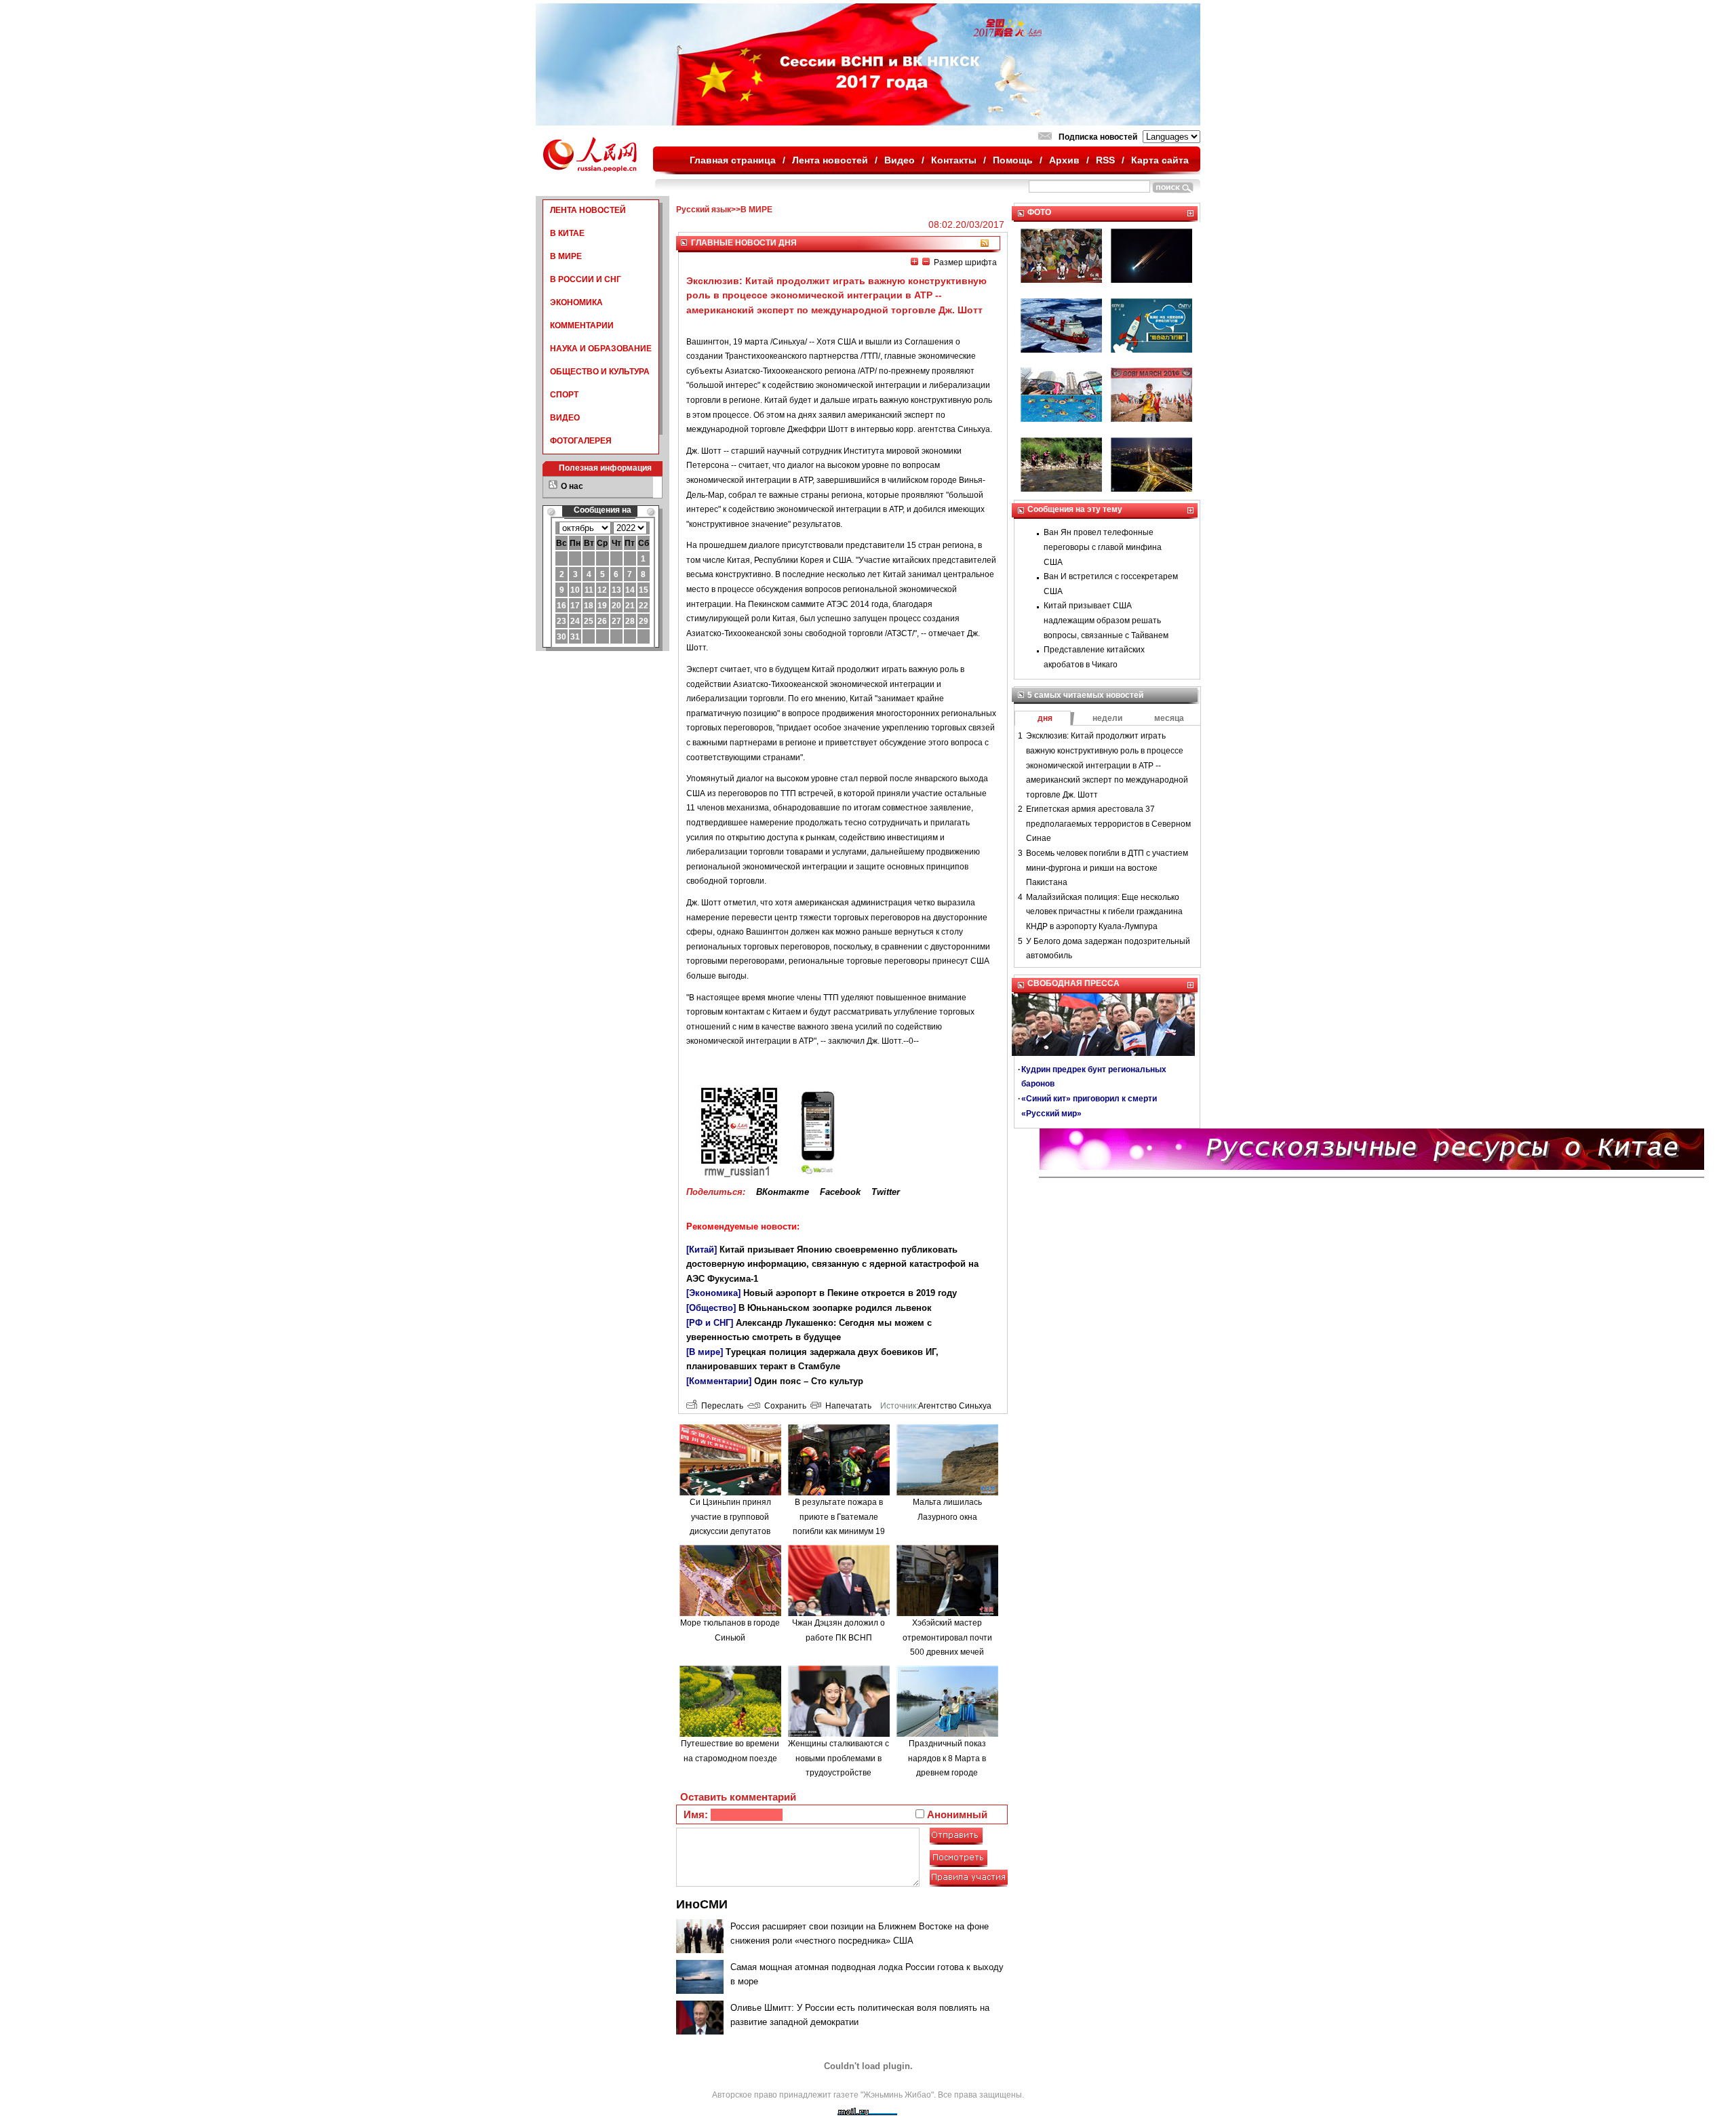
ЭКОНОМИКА (576, 302)
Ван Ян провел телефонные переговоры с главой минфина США (1103, 547)
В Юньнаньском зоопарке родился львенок (835, 1308)
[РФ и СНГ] (710, 1323)
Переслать (720, 1406)
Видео (900, 160)
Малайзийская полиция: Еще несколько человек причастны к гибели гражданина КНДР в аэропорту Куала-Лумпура (1104, 912)
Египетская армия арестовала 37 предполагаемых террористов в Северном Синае (1108, 824)
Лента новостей (830, 160)
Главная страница (733, 160)
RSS (1105, 160)
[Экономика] (713, 1293)
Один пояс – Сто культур (809, 1381)
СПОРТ (564, 395)
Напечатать (846, 1406)
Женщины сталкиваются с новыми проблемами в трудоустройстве (839, 1758)
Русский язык (704, 210)
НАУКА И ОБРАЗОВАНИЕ (601, 349)
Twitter (886, 1192)
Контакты (954, 160)
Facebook (840, 1192)
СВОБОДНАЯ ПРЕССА (1073, 983)
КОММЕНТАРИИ (582, 326)
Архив (1064, 160)
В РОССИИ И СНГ (586, 279)
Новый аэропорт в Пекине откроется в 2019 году (850, 1293)
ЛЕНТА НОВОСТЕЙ (588, 210)
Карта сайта (1160, 160)
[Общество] (711, 1308)
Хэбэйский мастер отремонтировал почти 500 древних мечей (947, 1637)
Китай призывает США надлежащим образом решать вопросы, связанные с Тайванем (1106, 620)
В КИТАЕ (567, 233)
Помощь (1013, 160)
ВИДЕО (565, 418)
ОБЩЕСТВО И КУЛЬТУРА (600, 372)
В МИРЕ (566, 256)
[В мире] (705, 1352)
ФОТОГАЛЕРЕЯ (581, 441)
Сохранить (783, 1406)
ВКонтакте (783, 1192)
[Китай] (702, 1250)
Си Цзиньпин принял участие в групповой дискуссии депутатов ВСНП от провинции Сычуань (730, 1531)
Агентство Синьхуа (955, 1406)
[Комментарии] (719, 1381)
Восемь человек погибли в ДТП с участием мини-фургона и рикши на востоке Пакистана (1107, 868)
